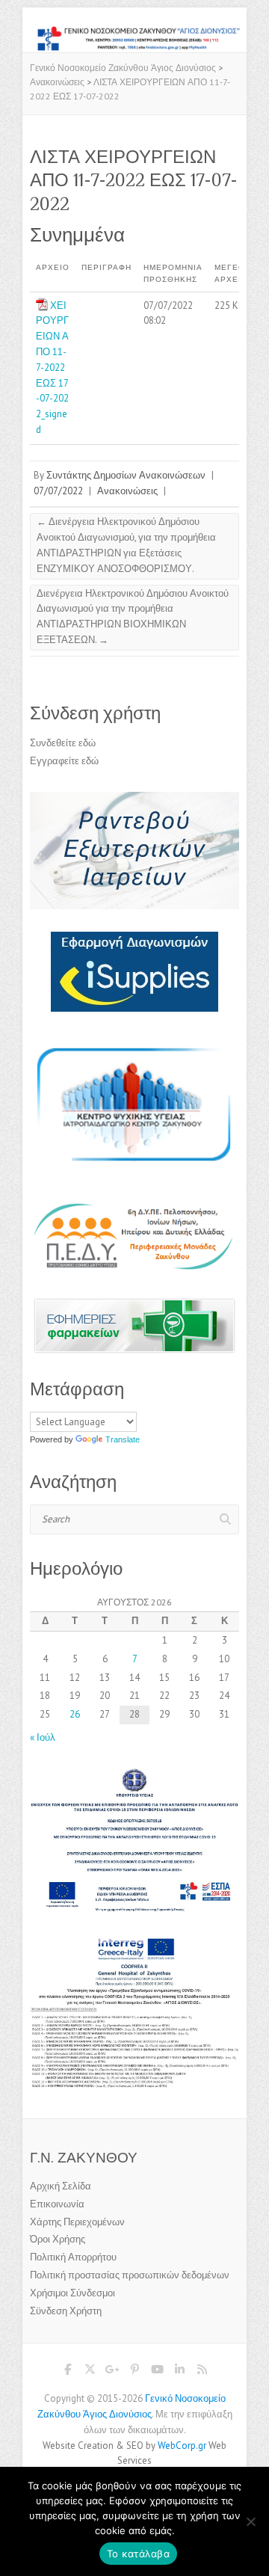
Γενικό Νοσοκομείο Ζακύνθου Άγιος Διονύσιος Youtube (157, 2372)
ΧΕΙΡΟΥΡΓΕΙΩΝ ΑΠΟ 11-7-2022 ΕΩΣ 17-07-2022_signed (52, 368)
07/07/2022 (58, 491)
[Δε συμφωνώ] (250, 2521)
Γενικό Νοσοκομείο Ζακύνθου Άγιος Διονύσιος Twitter (90, 2372)
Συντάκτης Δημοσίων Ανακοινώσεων (126, 475)
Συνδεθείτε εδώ (63, 743)
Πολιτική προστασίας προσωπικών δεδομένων (130, 2275)
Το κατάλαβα (138, 2554)
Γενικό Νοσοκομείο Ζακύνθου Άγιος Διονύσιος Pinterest (134, 2372)
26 (75, 1714)
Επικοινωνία (57, 2204)
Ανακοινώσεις (127, 491)
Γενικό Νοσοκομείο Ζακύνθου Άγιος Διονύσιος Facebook (67, 2372)
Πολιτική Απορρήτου (73, 2257)
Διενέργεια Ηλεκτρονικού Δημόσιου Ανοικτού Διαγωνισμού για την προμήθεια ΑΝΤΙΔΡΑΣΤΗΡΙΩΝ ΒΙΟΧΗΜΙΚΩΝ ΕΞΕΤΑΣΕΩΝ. (133, 617)
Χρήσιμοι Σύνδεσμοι (72, 2293)
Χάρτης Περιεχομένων (77, 2222)
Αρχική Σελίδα (61, 2186)
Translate (123, 1439)
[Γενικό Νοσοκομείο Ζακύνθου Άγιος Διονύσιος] (134, 33)
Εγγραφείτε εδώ (64, 761)
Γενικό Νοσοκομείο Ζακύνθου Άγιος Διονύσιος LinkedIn (179, 2372)
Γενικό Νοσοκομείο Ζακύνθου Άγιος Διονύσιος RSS (202, 2372)
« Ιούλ (43, 1737)
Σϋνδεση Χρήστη (66, 2311)
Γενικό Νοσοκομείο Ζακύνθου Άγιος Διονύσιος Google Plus (112, 2372)
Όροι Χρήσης (58, 2239)
